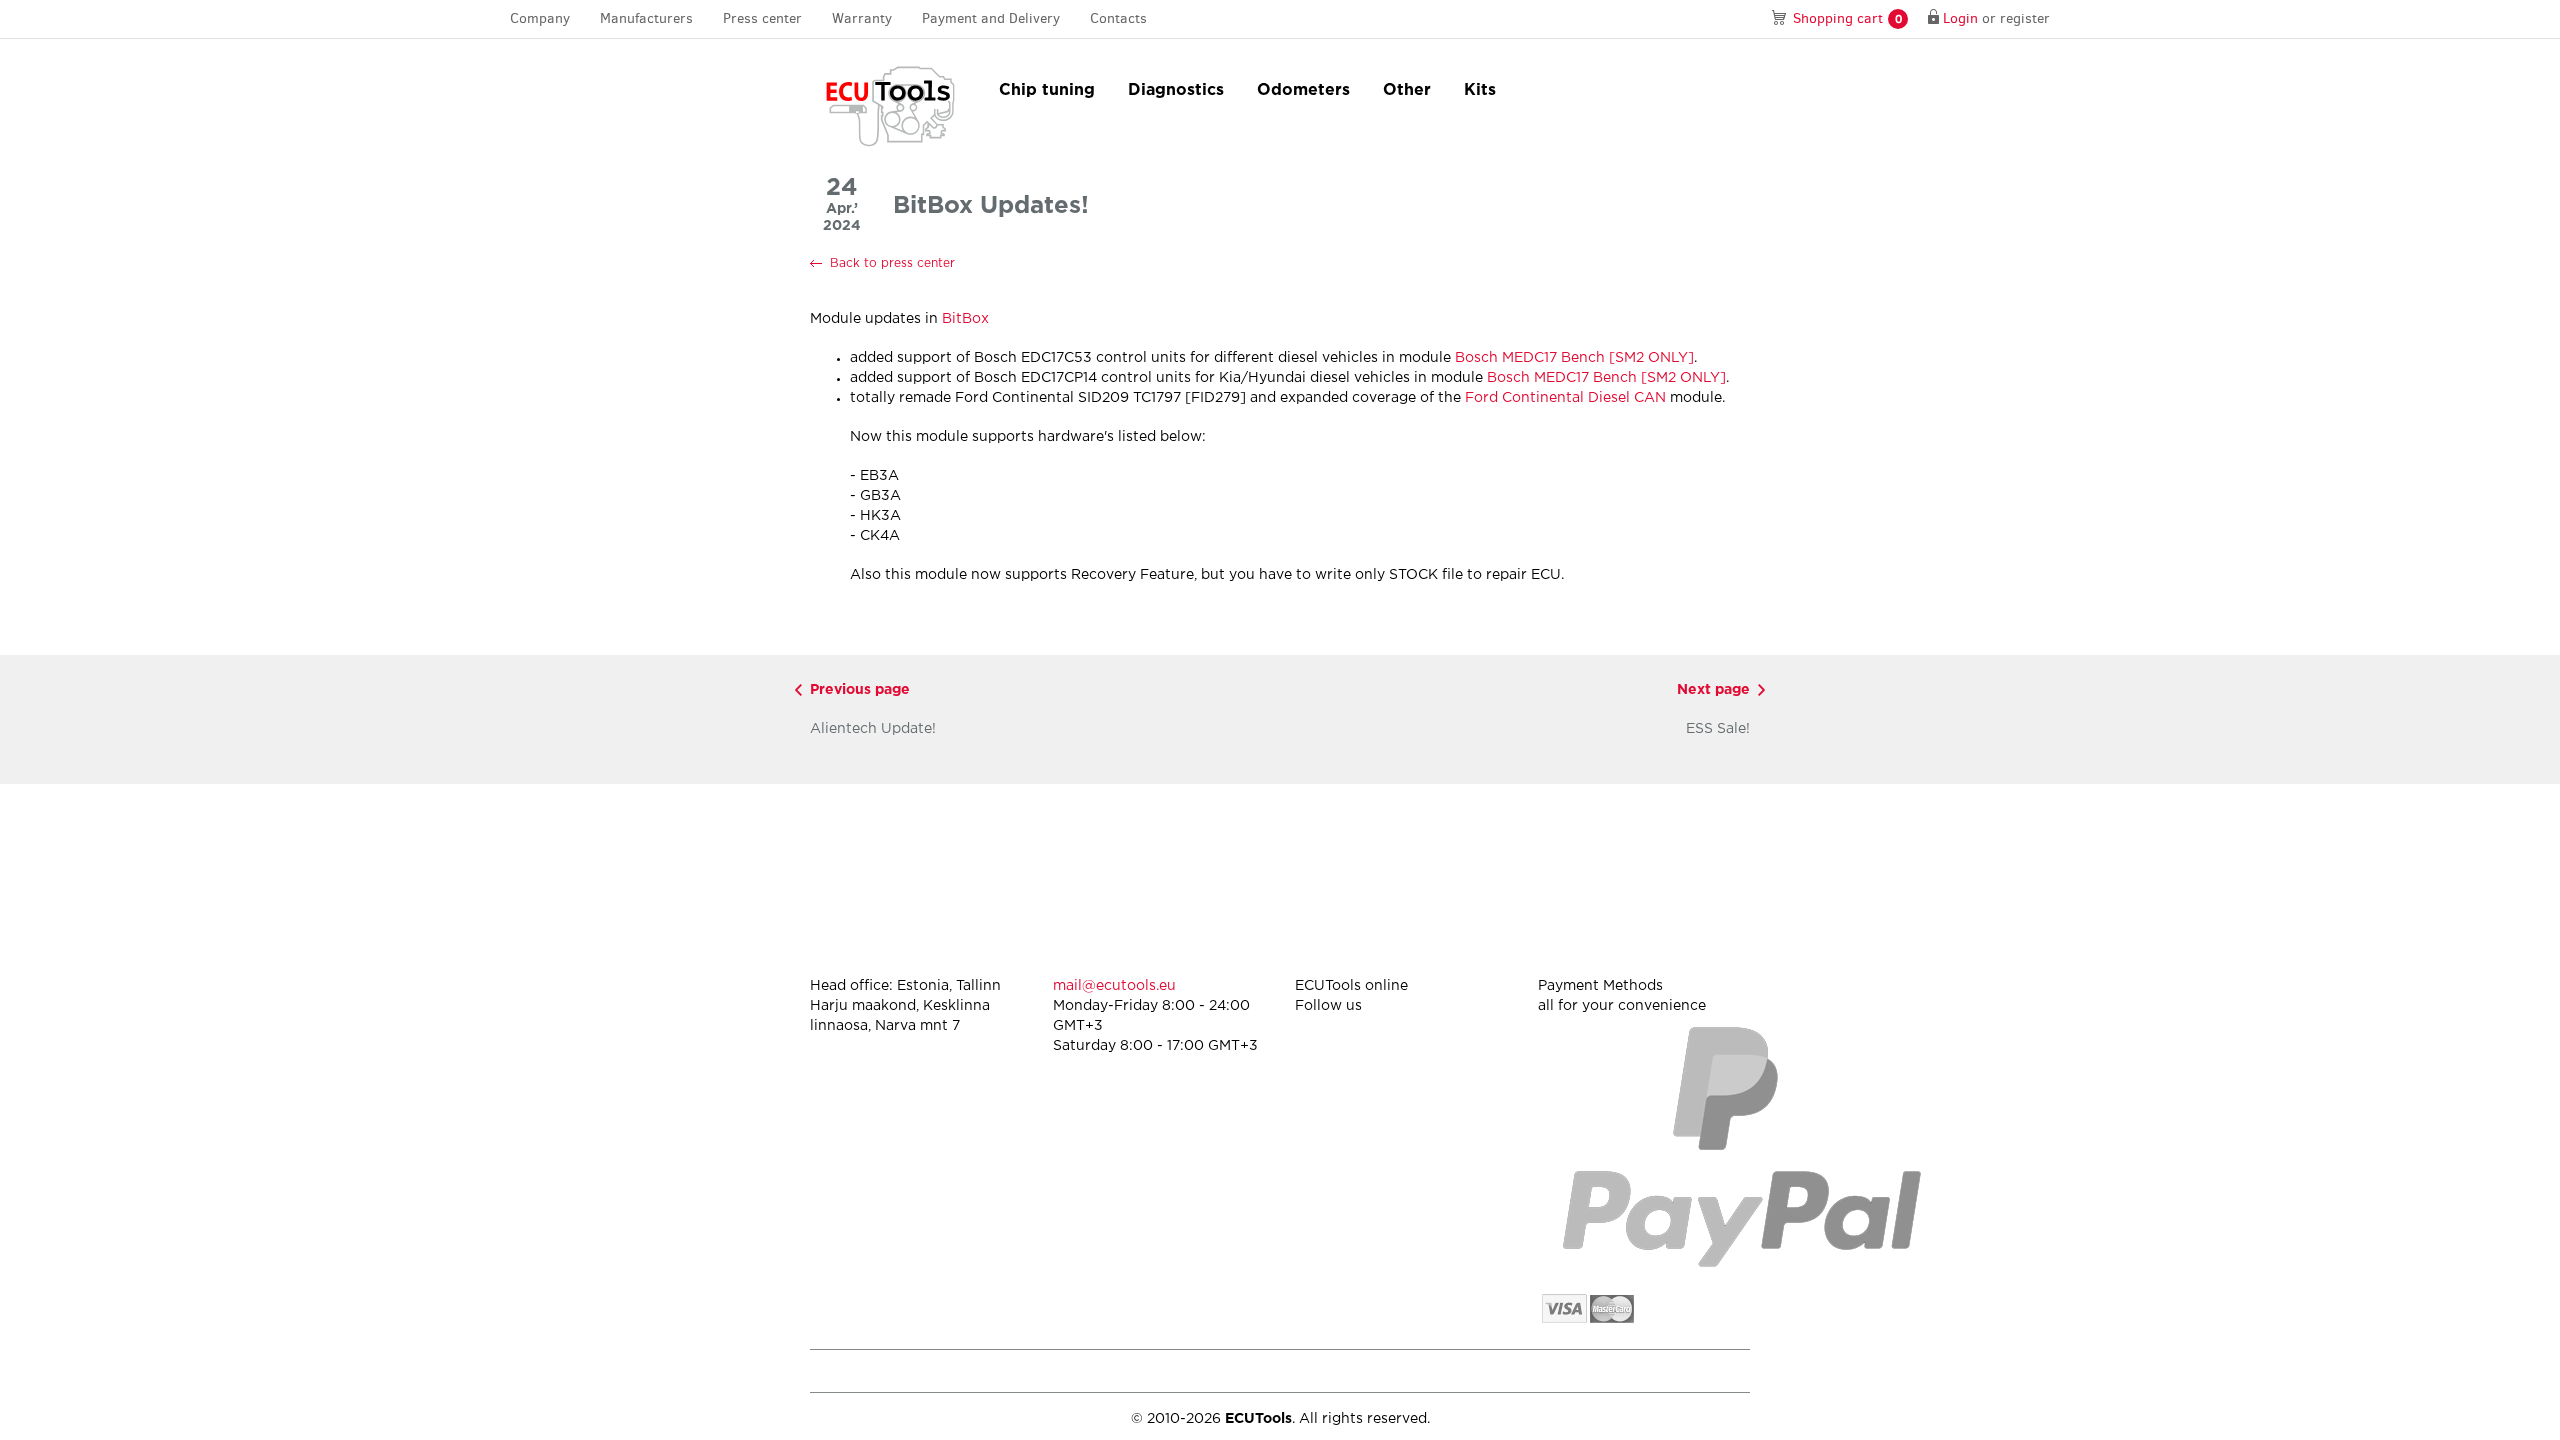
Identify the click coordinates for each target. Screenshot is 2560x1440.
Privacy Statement (1579, 1370)
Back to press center (892, 263)
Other (1407, 90)
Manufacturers (646, 18)
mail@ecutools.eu (1114, 986)
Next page (1713, 690)
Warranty (862, 18)
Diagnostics (1176, 90)
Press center (762, 18)
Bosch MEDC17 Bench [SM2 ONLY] (1574, 358)
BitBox (965, 319)
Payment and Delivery (991, 18)
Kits (1480, 90)
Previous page (860, 690)
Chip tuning (1047, 90)
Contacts (1118, 18)
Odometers (1303, 90)
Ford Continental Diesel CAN (1565, 398)
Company (540, 18)
